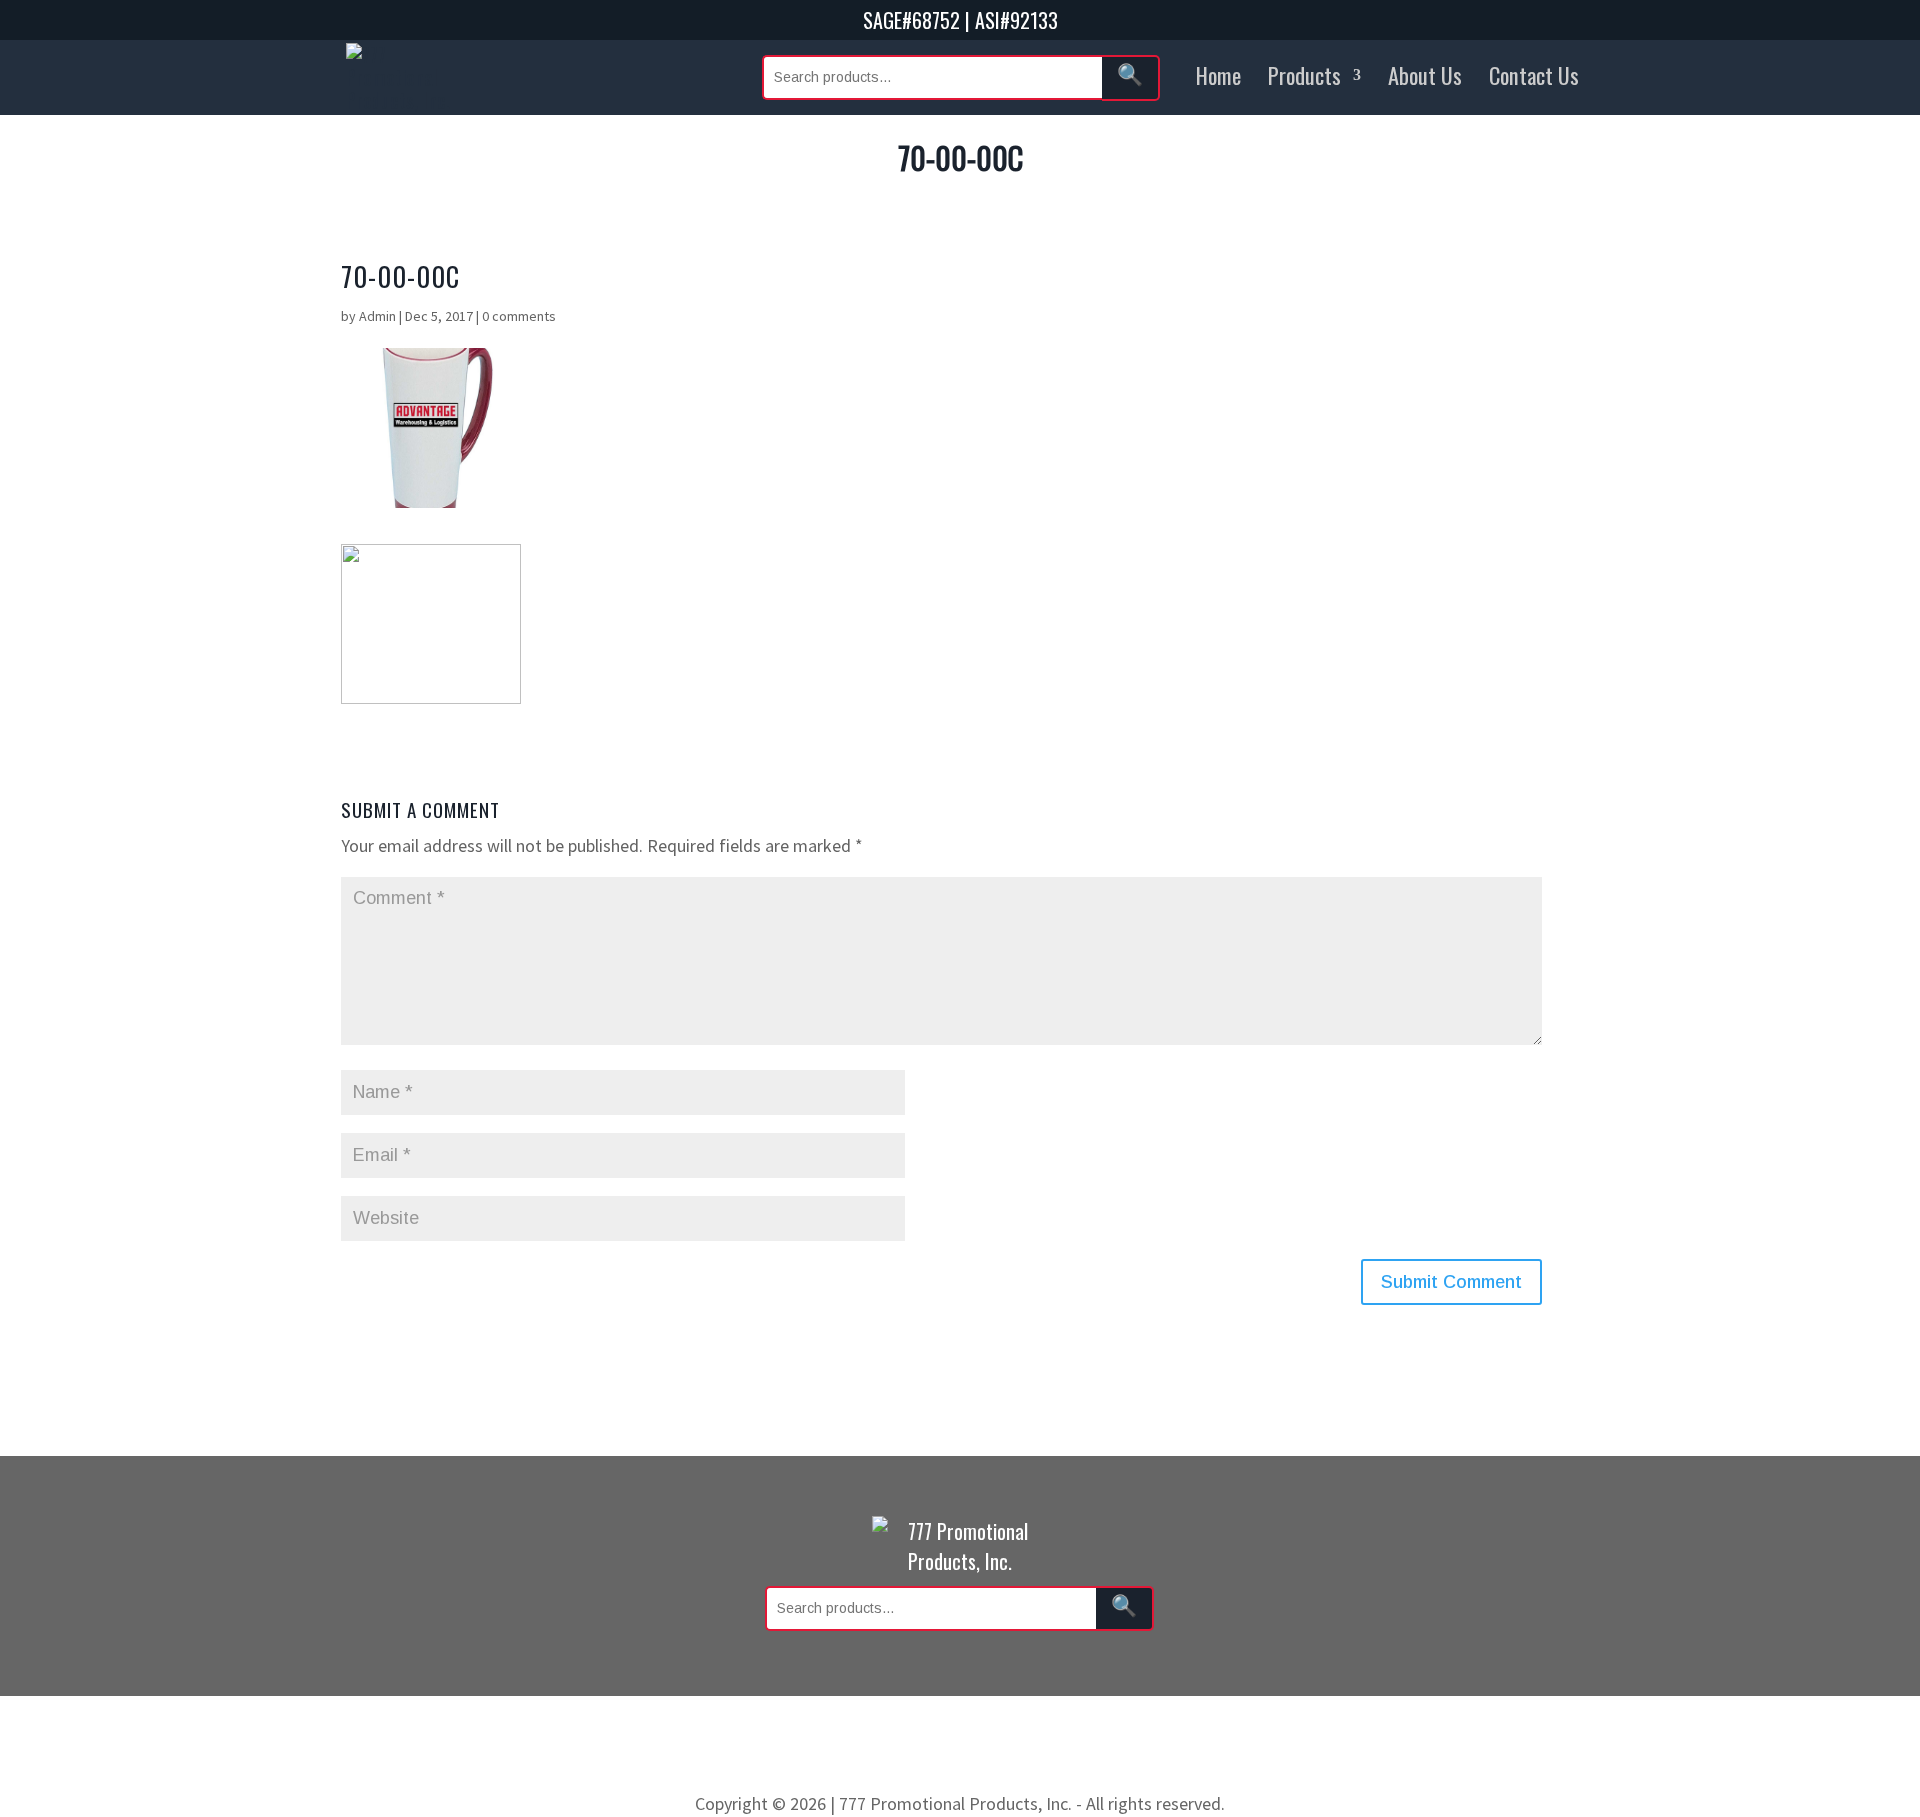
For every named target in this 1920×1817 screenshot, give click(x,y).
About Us (1425, 74)
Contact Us (1534, 74)
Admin (377, 316)
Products (1304, 74)
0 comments (519, 316)
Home (1218, 74)
